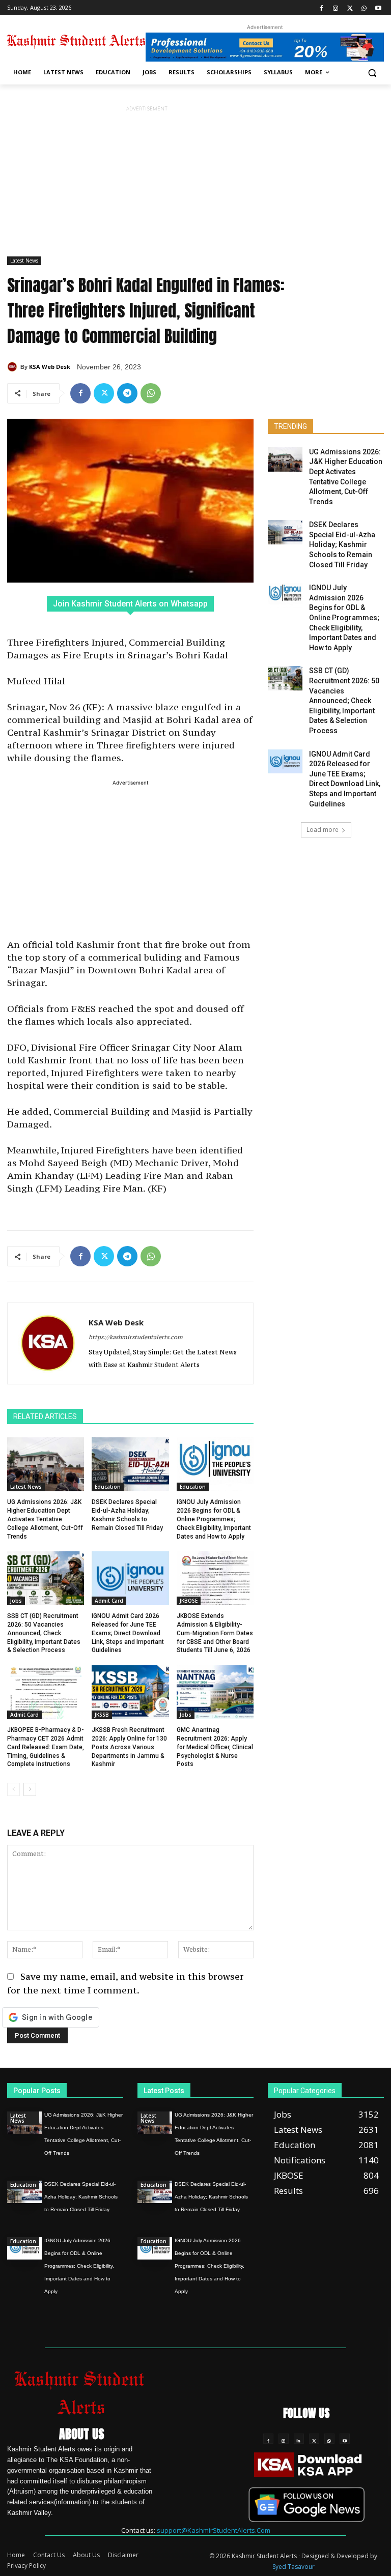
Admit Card (109, 1601)
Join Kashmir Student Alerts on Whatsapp (130, 604)
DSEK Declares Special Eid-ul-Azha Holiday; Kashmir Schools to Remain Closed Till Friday (342, 544)
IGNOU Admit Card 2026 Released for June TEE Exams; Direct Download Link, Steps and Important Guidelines (128, 1633)
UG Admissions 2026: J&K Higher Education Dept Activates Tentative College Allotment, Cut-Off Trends (45, 1519)
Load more (323, 830)
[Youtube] (378, 7)
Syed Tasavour (294, 2567)
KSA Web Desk (50, 367)
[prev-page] (13, 1789)
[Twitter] (350, 7)
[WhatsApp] (364, 7)
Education (108, 1487)
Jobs (16, 1601)
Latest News (24, 261)
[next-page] (30, 1789)
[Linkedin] (299, 2439)
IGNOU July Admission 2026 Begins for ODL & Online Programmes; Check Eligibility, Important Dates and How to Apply (214, 1519)
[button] (372, 73)
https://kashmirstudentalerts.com (136, 1337)
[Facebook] (322, 7)
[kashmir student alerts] (76, 41)
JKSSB (102, 1715)
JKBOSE (189, 1601)
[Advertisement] (147, 185)
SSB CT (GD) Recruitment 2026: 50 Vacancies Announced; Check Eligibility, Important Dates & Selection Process (44, 1633)
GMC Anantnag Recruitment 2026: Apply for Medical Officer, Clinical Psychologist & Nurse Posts (215, 1747)
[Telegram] (127, 393)
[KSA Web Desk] (14, 367)
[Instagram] (336, 7)
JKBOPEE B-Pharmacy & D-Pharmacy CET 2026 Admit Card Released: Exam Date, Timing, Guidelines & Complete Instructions (46, 1747)
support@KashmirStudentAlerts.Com (214, 2530)
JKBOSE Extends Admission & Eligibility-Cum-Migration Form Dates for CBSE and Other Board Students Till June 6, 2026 (215, 1633)
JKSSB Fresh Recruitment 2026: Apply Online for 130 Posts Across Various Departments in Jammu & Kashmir (129, 1747)
